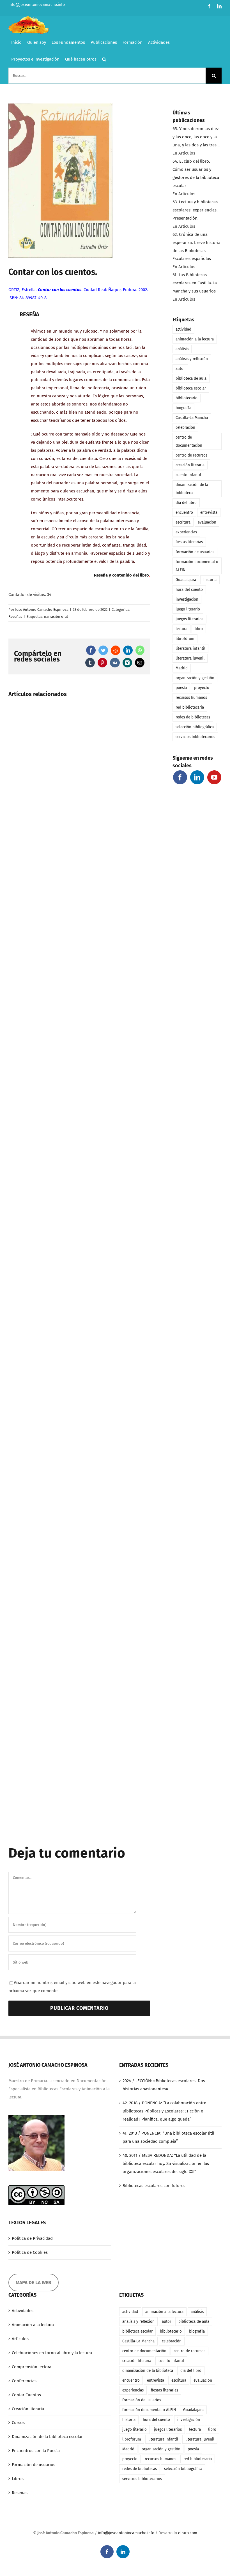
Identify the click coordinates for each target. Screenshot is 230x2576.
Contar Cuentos (26, 2395)
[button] (104, 59)
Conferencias (24, 2381)
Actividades (23, 2311)
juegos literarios (189, 619)
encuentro (184, 512)
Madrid (182, 668)
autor (180, 369)
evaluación (207, 522)
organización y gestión (195, 678)
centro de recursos (191, 455)
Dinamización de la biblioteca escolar (47, 2437)
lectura (181, 629)
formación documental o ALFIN (197, 566)
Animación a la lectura (33, 2325)
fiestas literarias (189, 542)
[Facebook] (180, 777)
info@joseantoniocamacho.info (37, 5)
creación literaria (190, 465)
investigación (187, 599)
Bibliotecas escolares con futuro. (154, 2186)
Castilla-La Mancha (192, 418)
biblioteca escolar (191, 388)
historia (210, 580)
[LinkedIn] (197, 777)
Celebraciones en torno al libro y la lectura (52, 2353)
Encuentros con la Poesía (36, 2451)
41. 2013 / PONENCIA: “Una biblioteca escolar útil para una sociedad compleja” (168, 2137)
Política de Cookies (30, 2252)
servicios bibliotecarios (195, 737)
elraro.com (188, 2533)
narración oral (56, 617)
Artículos (20, 2339)
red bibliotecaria (190, 707)
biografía (183, 408)
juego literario (188, 609)
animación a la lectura (195, 339)
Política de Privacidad (32, 2238)
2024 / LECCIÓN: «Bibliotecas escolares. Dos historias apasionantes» (164, 2085)
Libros (18, 2479)
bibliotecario (187, 398)
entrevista (209, 512)
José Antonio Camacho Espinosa (42, 610)
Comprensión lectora (32, 2367)
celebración (185, 428)
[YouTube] (214, 777)
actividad (183, 329)
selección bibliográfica (195, 727)
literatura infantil (190, 648)
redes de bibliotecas (193, 717)
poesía (181, 688)
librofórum (185, 639)
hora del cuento (189, 590)
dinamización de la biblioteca (192, 489)
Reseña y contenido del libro (121, 575)
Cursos (18, 2423)
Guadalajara (186, 580)
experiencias (186, 532)
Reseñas (15, 617)
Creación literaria (28, 2409)
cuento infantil (188, 475)
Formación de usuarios (34, 2465)
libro (199, 629)
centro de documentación (189, 441)
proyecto (202, 688)
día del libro (186, 503)
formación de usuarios (195, 552)
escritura (183, 522)
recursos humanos (191, 698)
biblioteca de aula (191, 378)
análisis (182, 349)
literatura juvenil (190, 658)
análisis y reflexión (192, 359)
